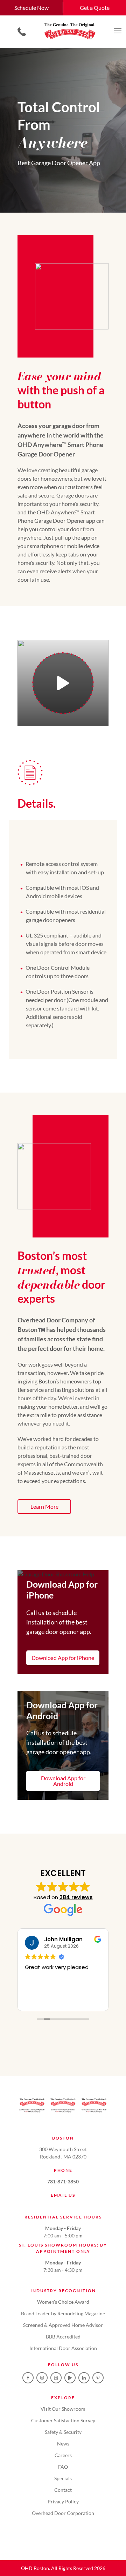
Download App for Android (63, 1781)
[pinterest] (98, 2378)
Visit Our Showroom (63, 2409)
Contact (63, 2490)
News (63, 2444)
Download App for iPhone (63, 1658)
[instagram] (42, 2378)
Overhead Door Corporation (63, 2513)
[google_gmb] (56, 2378)
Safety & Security (63, 2432)
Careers (63, 2455)
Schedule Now (31, 8)
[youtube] (70, 2378)
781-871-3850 (63, 2181)
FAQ (63, 2467)
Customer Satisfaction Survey (63, 2420)
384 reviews (76, 1897)
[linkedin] (84, 2378)
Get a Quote (95, 8)
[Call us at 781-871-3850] (22, 32)
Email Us (63, 2195)
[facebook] (28, 2378)
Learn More (44, 1506)
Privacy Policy (63, 2501)
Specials (63, 2478)
